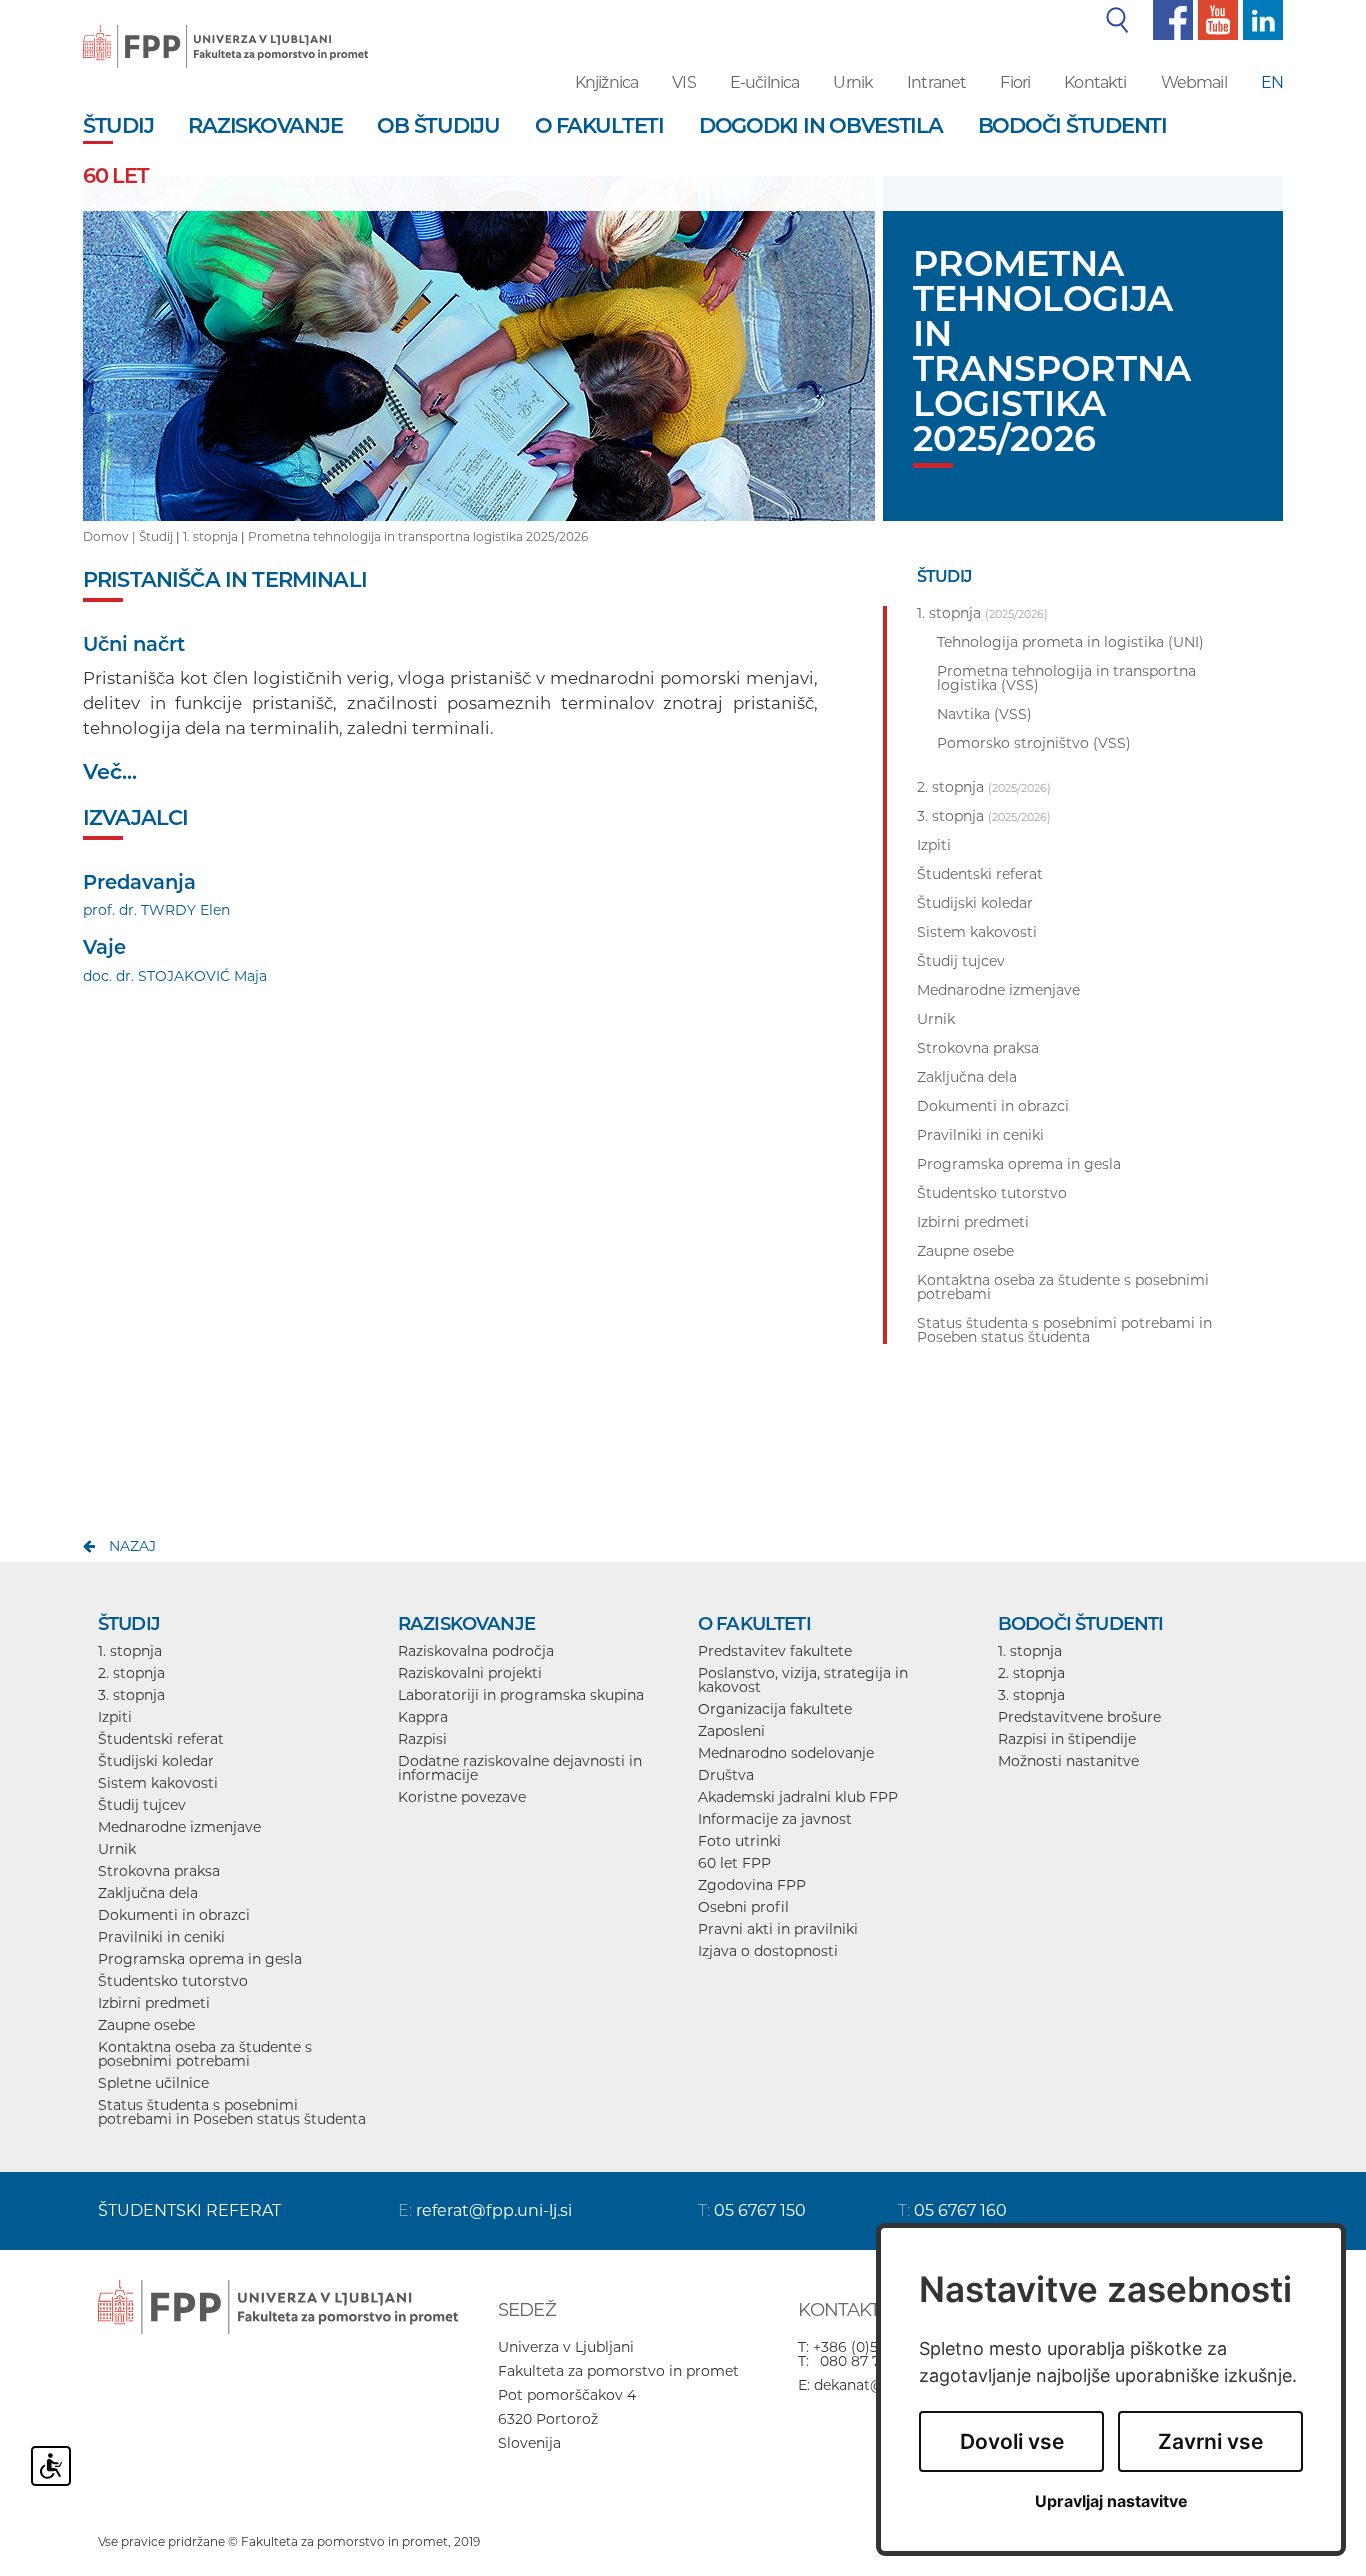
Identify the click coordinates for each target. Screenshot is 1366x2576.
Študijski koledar (156, 1761)
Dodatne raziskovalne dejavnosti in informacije (520, 1768)
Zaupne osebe (146, 2025)
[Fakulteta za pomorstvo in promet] (225, 32)
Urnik (853, 82)
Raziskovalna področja (476, 1651)
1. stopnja (210, 536)
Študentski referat (161, 1739)
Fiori (1015, 82)
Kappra (423, 1717)
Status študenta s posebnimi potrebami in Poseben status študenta (232, 2112)
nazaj (132, 1546)
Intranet (936, 82)
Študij (156, 536)
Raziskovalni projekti (470, 1673)
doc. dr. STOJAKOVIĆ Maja (175, 976)
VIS (683, 82)
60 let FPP (734, 1863)
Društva (726, 1775)
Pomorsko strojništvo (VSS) (1034, 743)
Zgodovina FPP (752, 1885)
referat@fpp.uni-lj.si (494, 2210)
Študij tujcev (142, 1805)
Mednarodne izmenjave (179, 1827)
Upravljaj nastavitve (1111, 2501)
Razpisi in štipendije (1067, 1739)
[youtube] (1215, 19)
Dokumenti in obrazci (174, 1915)
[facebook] (1170, 19)
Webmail (1194, 82)
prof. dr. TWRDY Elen (156, 910)
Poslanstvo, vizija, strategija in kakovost (803, 1680)
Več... (110, 771)
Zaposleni (731, 1731)
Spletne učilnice (153, 2083)
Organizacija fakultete (775, 1709)
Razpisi (422, 1739)
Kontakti (1095, 82)
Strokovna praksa (159, 1871)
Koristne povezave (462, 1797)
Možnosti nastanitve (1068, 1761)
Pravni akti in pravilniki (778, 1929)
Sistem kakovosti (158, 1783)
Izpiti (115, 1717)
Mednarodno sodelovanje (786, 1753)
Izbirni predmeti (154, 2003)
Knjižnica (606, 82)
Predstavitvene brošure (1079, 1717)
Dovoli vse (1012, 2441)
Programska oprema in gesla (200, 1959)
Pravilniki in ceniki (161, 1937)
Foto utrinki (739, 1841)
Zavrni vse (1210, 2441)
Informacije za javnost (775, 1819)
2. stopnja (131, 1673)
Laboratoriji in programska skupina (521, 1695)
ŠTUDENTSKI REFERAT (189, 2210)
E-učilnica (765, 82)
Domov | (111, 536)
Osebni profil (743, 1907)
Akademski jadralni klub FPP (798, 1797)
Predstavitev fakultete (775, 1651)
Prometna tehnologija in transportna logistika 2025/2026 (418, 536)
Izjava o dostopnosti (768, 1951)
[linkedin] (1260, 19)
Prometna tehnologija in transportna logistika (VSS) (1066, 678)
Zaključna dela (148, 1893)
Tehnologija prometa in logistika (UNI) (1070, 642)
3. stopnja (131, 1695)
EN (1272, 82)
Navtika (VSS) (984, 714)
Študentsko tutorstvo (173, 1981)
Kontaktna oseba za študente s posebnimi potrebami (205, 2054)
